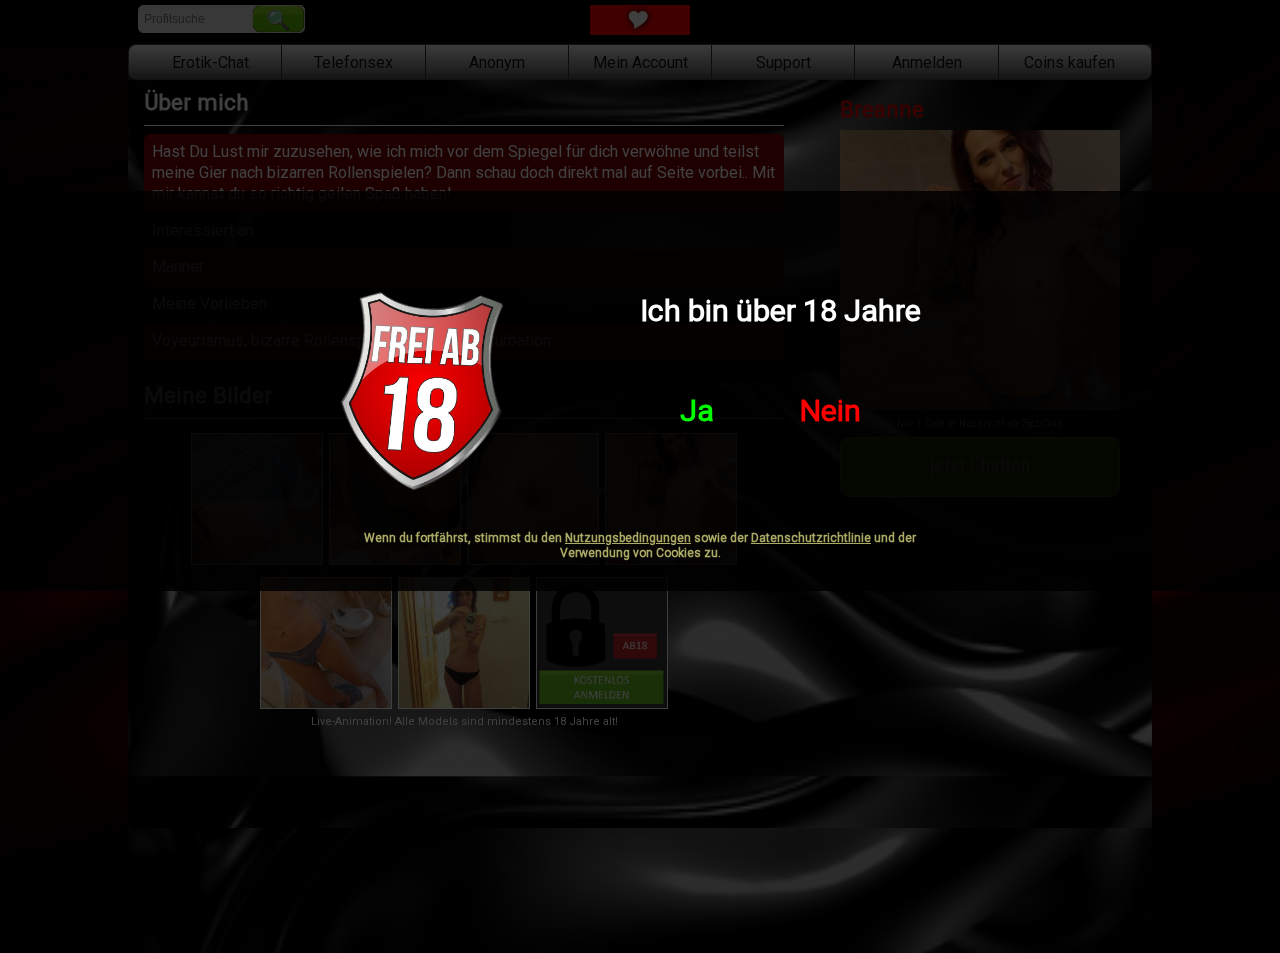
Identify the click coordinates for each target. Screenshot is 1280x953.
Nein (830, 410)
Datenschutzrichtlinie (811, 538)
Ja (697, 410)
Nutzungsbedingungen (628, 538)
